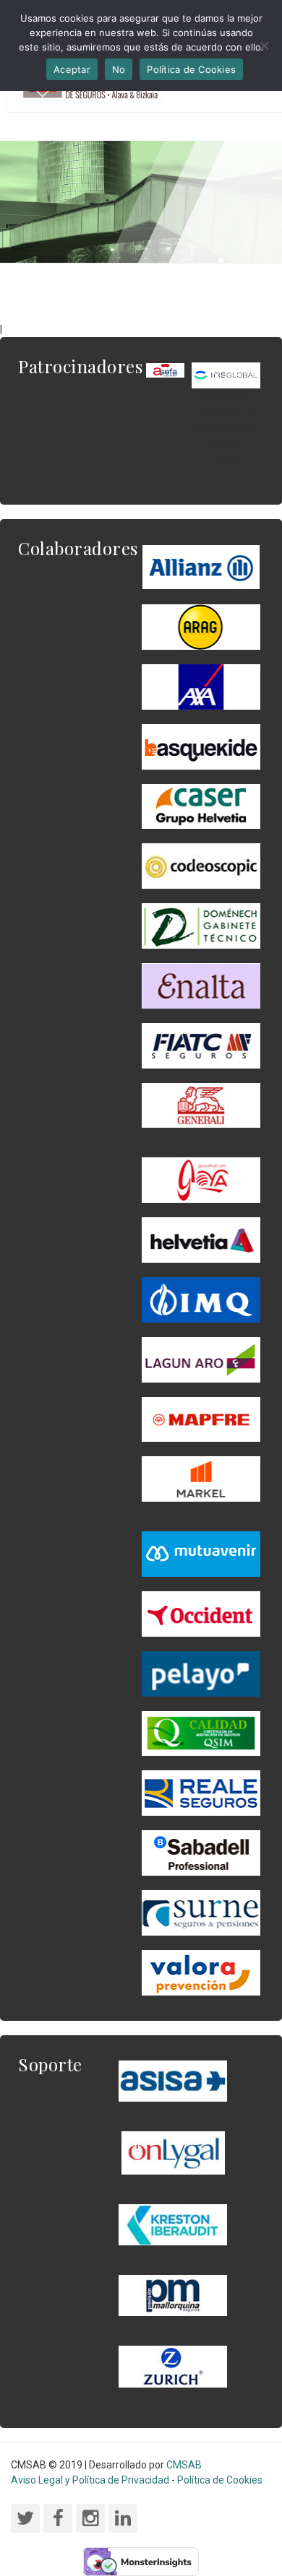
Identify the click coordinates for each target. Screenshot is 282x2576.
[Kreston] (173, 2224)
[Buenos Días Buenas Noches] (201, 806)
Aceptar (72, 69)
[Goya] (201, 1180)
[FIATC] (201, 1045)
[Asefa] (165, 370)
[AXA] (201, 686)
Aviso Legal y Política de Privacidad (90, 2480)
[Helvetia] (201, 1239)
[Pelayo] (201, 1673)
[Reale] (201, 1792)
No (119, 69)
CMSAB (184, 2465)
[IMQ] (201, 1299)
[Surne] (201, 1852)
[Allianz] (201, 567)
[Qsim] (201, 1733)
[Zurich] (173, 2366)
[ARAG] (201, 626)
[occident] (201, 1613)
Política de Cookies (220, 2480)
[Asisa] (173, 2080)
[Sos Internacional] (226, 375)
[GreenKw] (201, 746)
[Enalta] (201, 985)
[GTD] (201, 925)
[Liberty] (201, 1419)
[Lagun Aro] (201, 1359)
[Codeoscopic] (201, 866)
